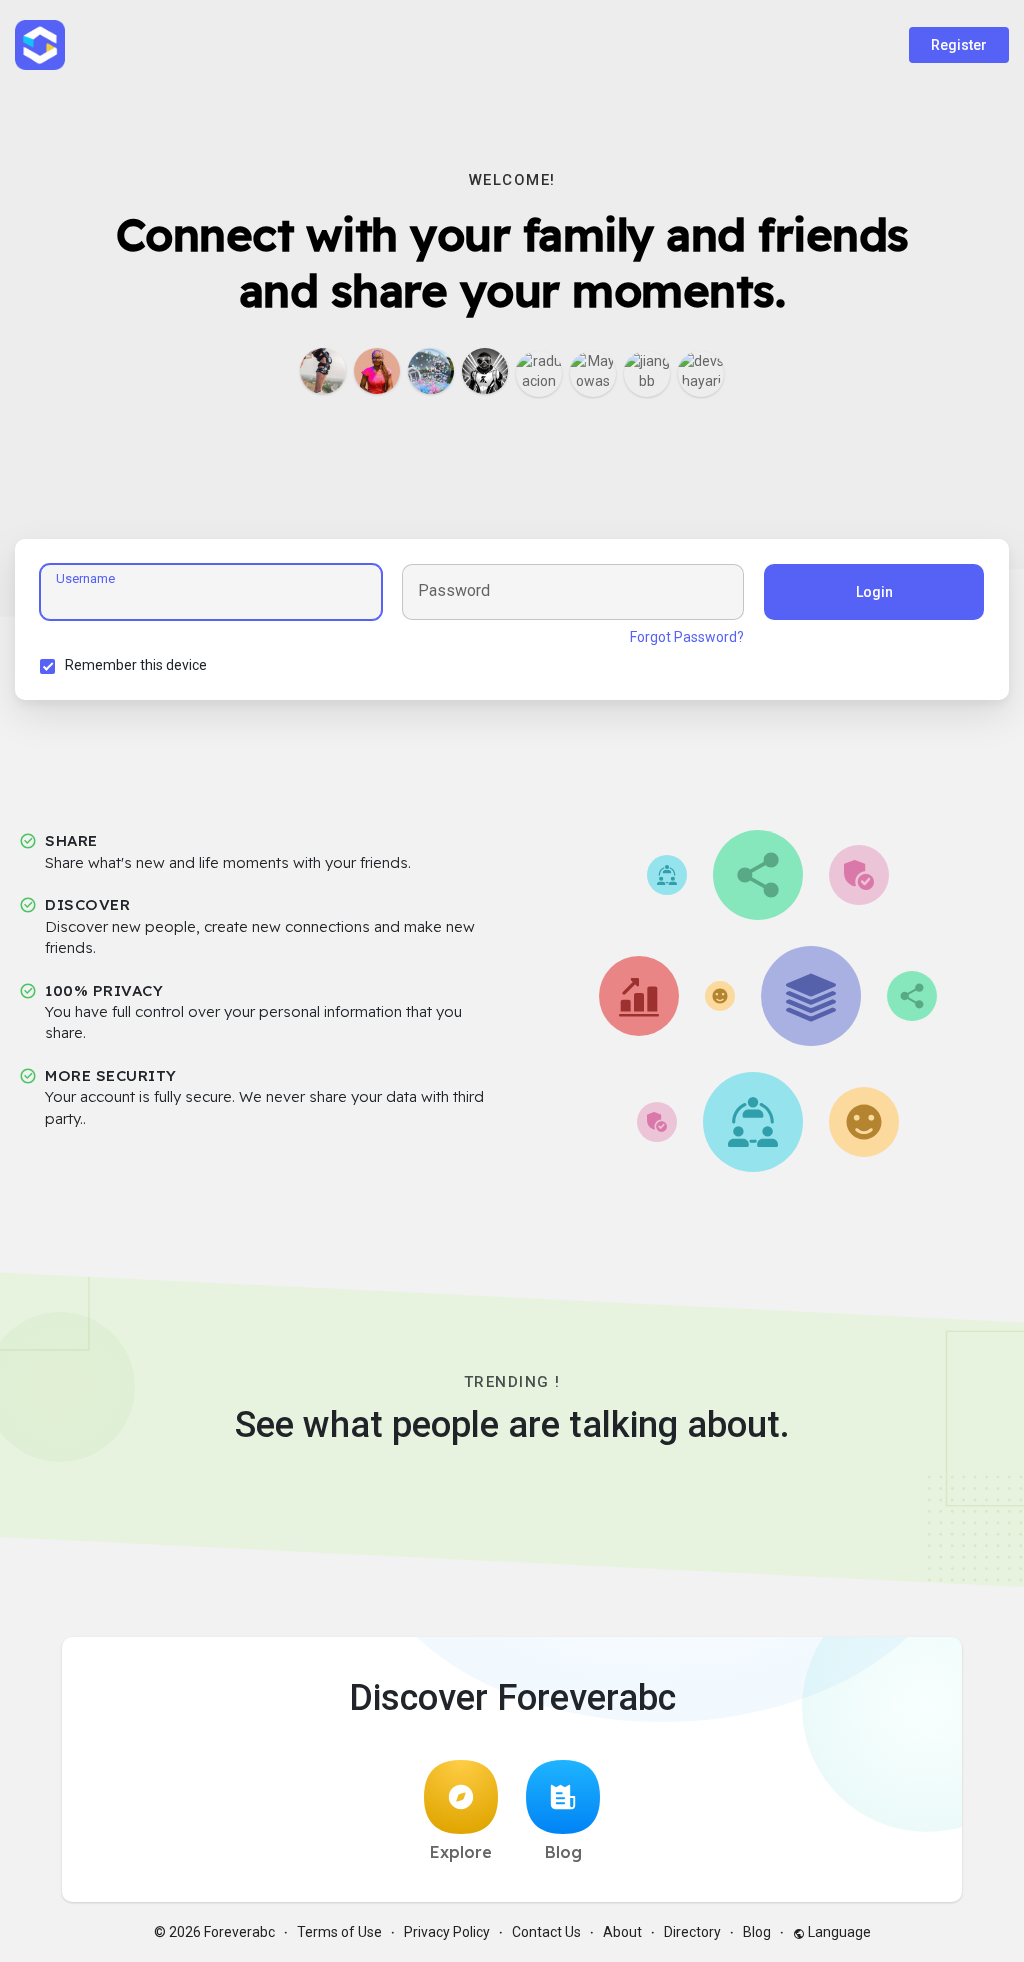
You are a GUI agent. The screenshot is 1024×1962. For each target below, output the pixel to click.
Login (874, 592)
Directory (692, 1932)
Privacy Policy (447, 1932)
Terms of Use (339, 1932)
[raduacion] (539, 374)
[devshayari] (701, 374)
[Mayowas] (593, 374)
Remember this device (136, 665)
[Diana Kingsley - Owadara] (377, 371)
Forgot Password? (687, 637)
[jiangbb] (647, 374)
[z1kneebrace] (323, 371)
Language (838, 1932)
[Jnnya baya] (485, 371)
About (622, 1932)
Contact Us (546, 1932)
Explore (461, 1852)
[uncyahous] (431, 371)
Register (959, 45)
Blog (563, 1852)
